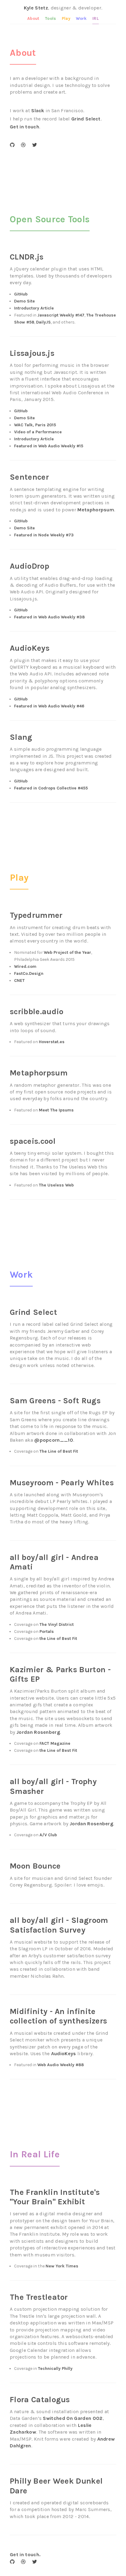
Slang (21, 737)
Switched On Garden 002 (73, 2418)
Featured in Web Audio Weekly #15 (49, 446)
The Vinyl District (57, 1624)
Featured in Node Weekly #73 (44, 535)
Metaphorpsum (96, 510)
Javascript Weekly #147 (61, 315)
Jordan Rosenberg (38, 1732)
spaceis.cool (33, 1141)
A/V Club (48, 1835)
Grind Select (86, 119)
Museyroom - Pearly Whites (62, 1483)
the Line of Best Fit (58, 1639)
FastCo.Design (29, 973)
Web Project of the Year (67, 952)
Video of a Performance (38, 432)
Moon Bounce (35, 1866)
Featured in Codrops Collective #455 (51, 788)
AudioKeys (30, 648)
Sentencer (29, 477)
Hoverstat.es (52, 1042)
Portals (47, 1631)
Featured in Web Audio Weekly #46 (49, 706)
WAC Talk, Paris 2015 (35, 425)
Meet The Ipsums (56, 1110)
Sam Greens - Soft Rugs (55, 1401)
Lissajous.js (32, 353)
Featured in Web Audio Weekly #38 (49, 617)
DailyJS (43, 322)
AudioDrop (30, 566)
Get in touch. (25, 2555)
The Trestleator (39, 2297)
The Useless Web (56, 1185)
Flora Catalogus (40, 2400)
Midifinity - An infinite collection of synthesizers (58, 2016)
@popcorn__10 (54, 1440)
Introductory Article (34, 308)
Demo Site (24, 301)
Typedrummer (36, 915)
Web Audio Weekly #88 (61, 2065)
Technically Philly (55, 2368)
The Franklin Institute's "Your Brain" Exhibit (55, 2197)
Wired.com (25, 966)
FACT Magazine (55, 1743)
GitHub (21, 294)
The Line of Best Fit (59, 1451)
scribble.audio (37, 1012)
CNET (19, 980)
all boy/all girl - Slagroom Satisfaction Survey (59, 1925)
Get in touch (24, 127)
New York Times (62, 2266)
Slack (38, 111)
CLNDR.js (27, 257)
